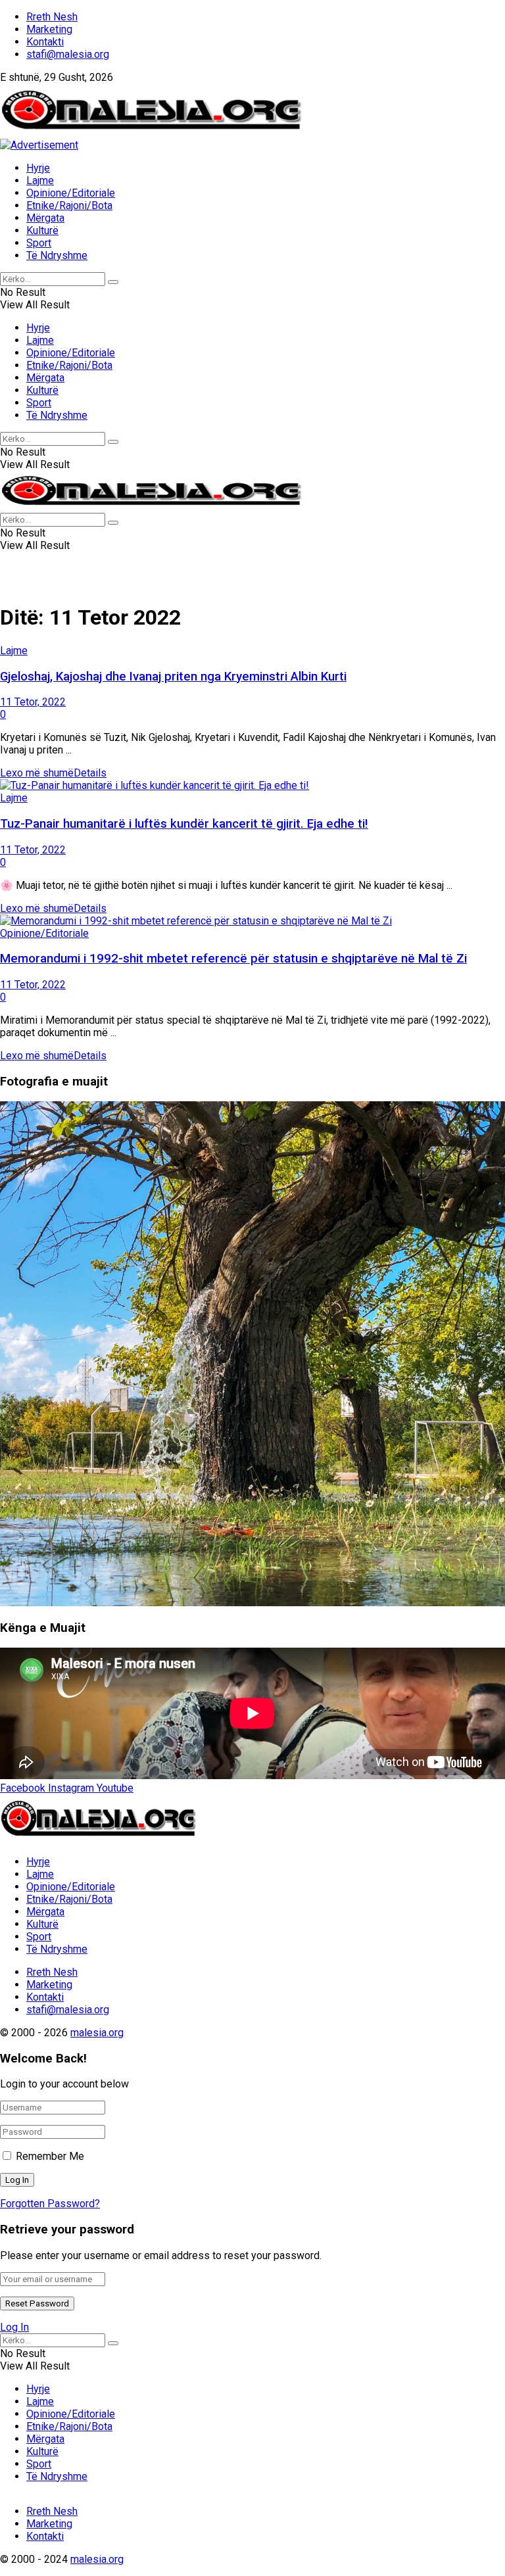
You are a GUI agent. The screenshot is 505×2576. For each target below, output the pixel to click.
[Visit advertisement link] (39, 145)
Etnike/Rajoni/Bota (69, 205)
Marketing (49, 29)
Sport (39, 243)
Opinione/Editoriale (71, 193)
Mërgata (45, 218)
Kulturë (42, 230)
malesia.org (97, 2033)
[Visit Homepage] (152, 132)
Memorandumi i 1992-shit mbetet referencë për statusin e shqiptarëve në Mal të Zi (233, 959)
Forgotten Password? (50, 2204)
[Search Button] (113, 282)
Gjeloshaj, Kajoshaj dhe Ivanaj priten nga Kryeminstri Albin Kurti (173, 677)
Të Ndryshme (57, 255)
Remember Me (50, 2156)
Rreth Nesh (52, 17)
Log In (14, 2327)
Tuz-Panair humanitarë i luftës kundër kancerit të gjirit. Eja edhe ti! (184, 824)
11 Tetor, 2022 (33, 702)
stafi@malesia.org (68, 54)
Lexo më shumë (53, 773)
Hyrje (38, 168)
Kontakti (45, 42)
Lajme (40, 180)
